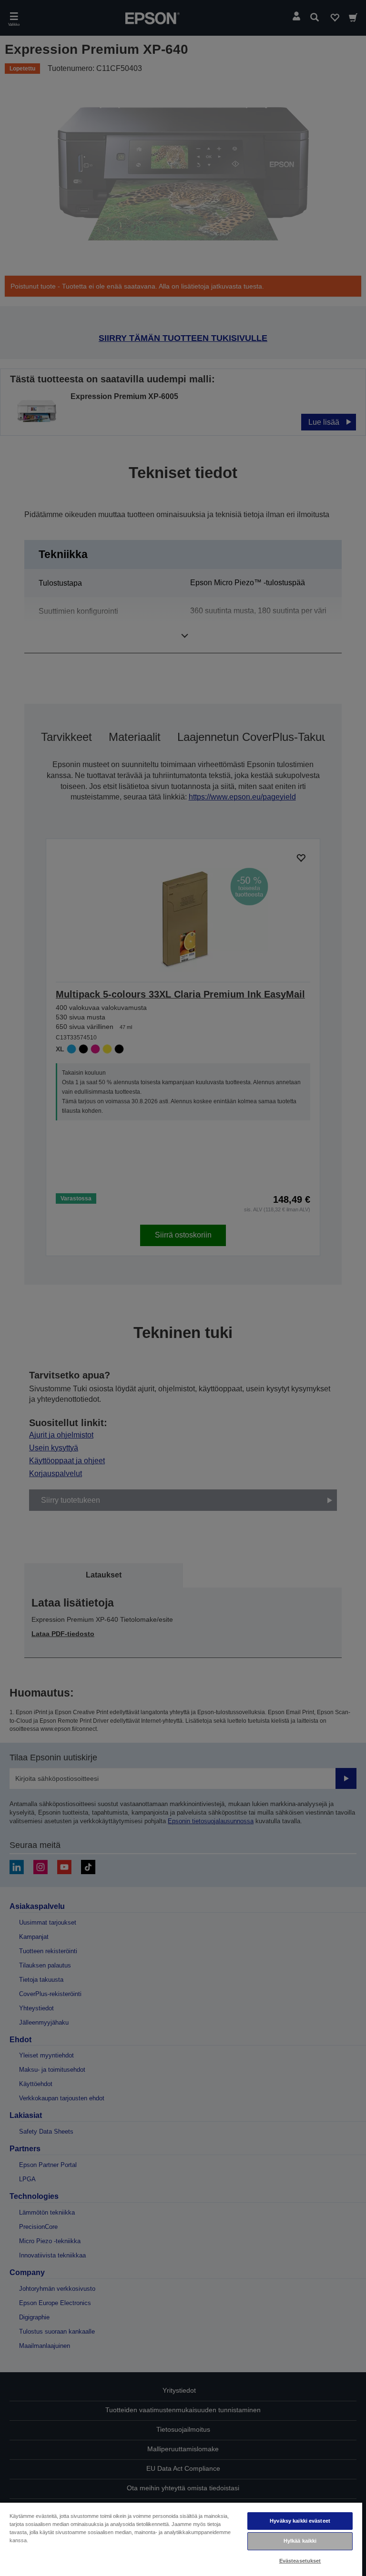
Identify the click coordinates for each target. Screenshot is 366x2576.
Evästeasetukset (300, 2561)
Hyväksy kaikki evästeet (300, 2521)
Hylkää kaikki (300, 2541)
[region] (181, 2539)
